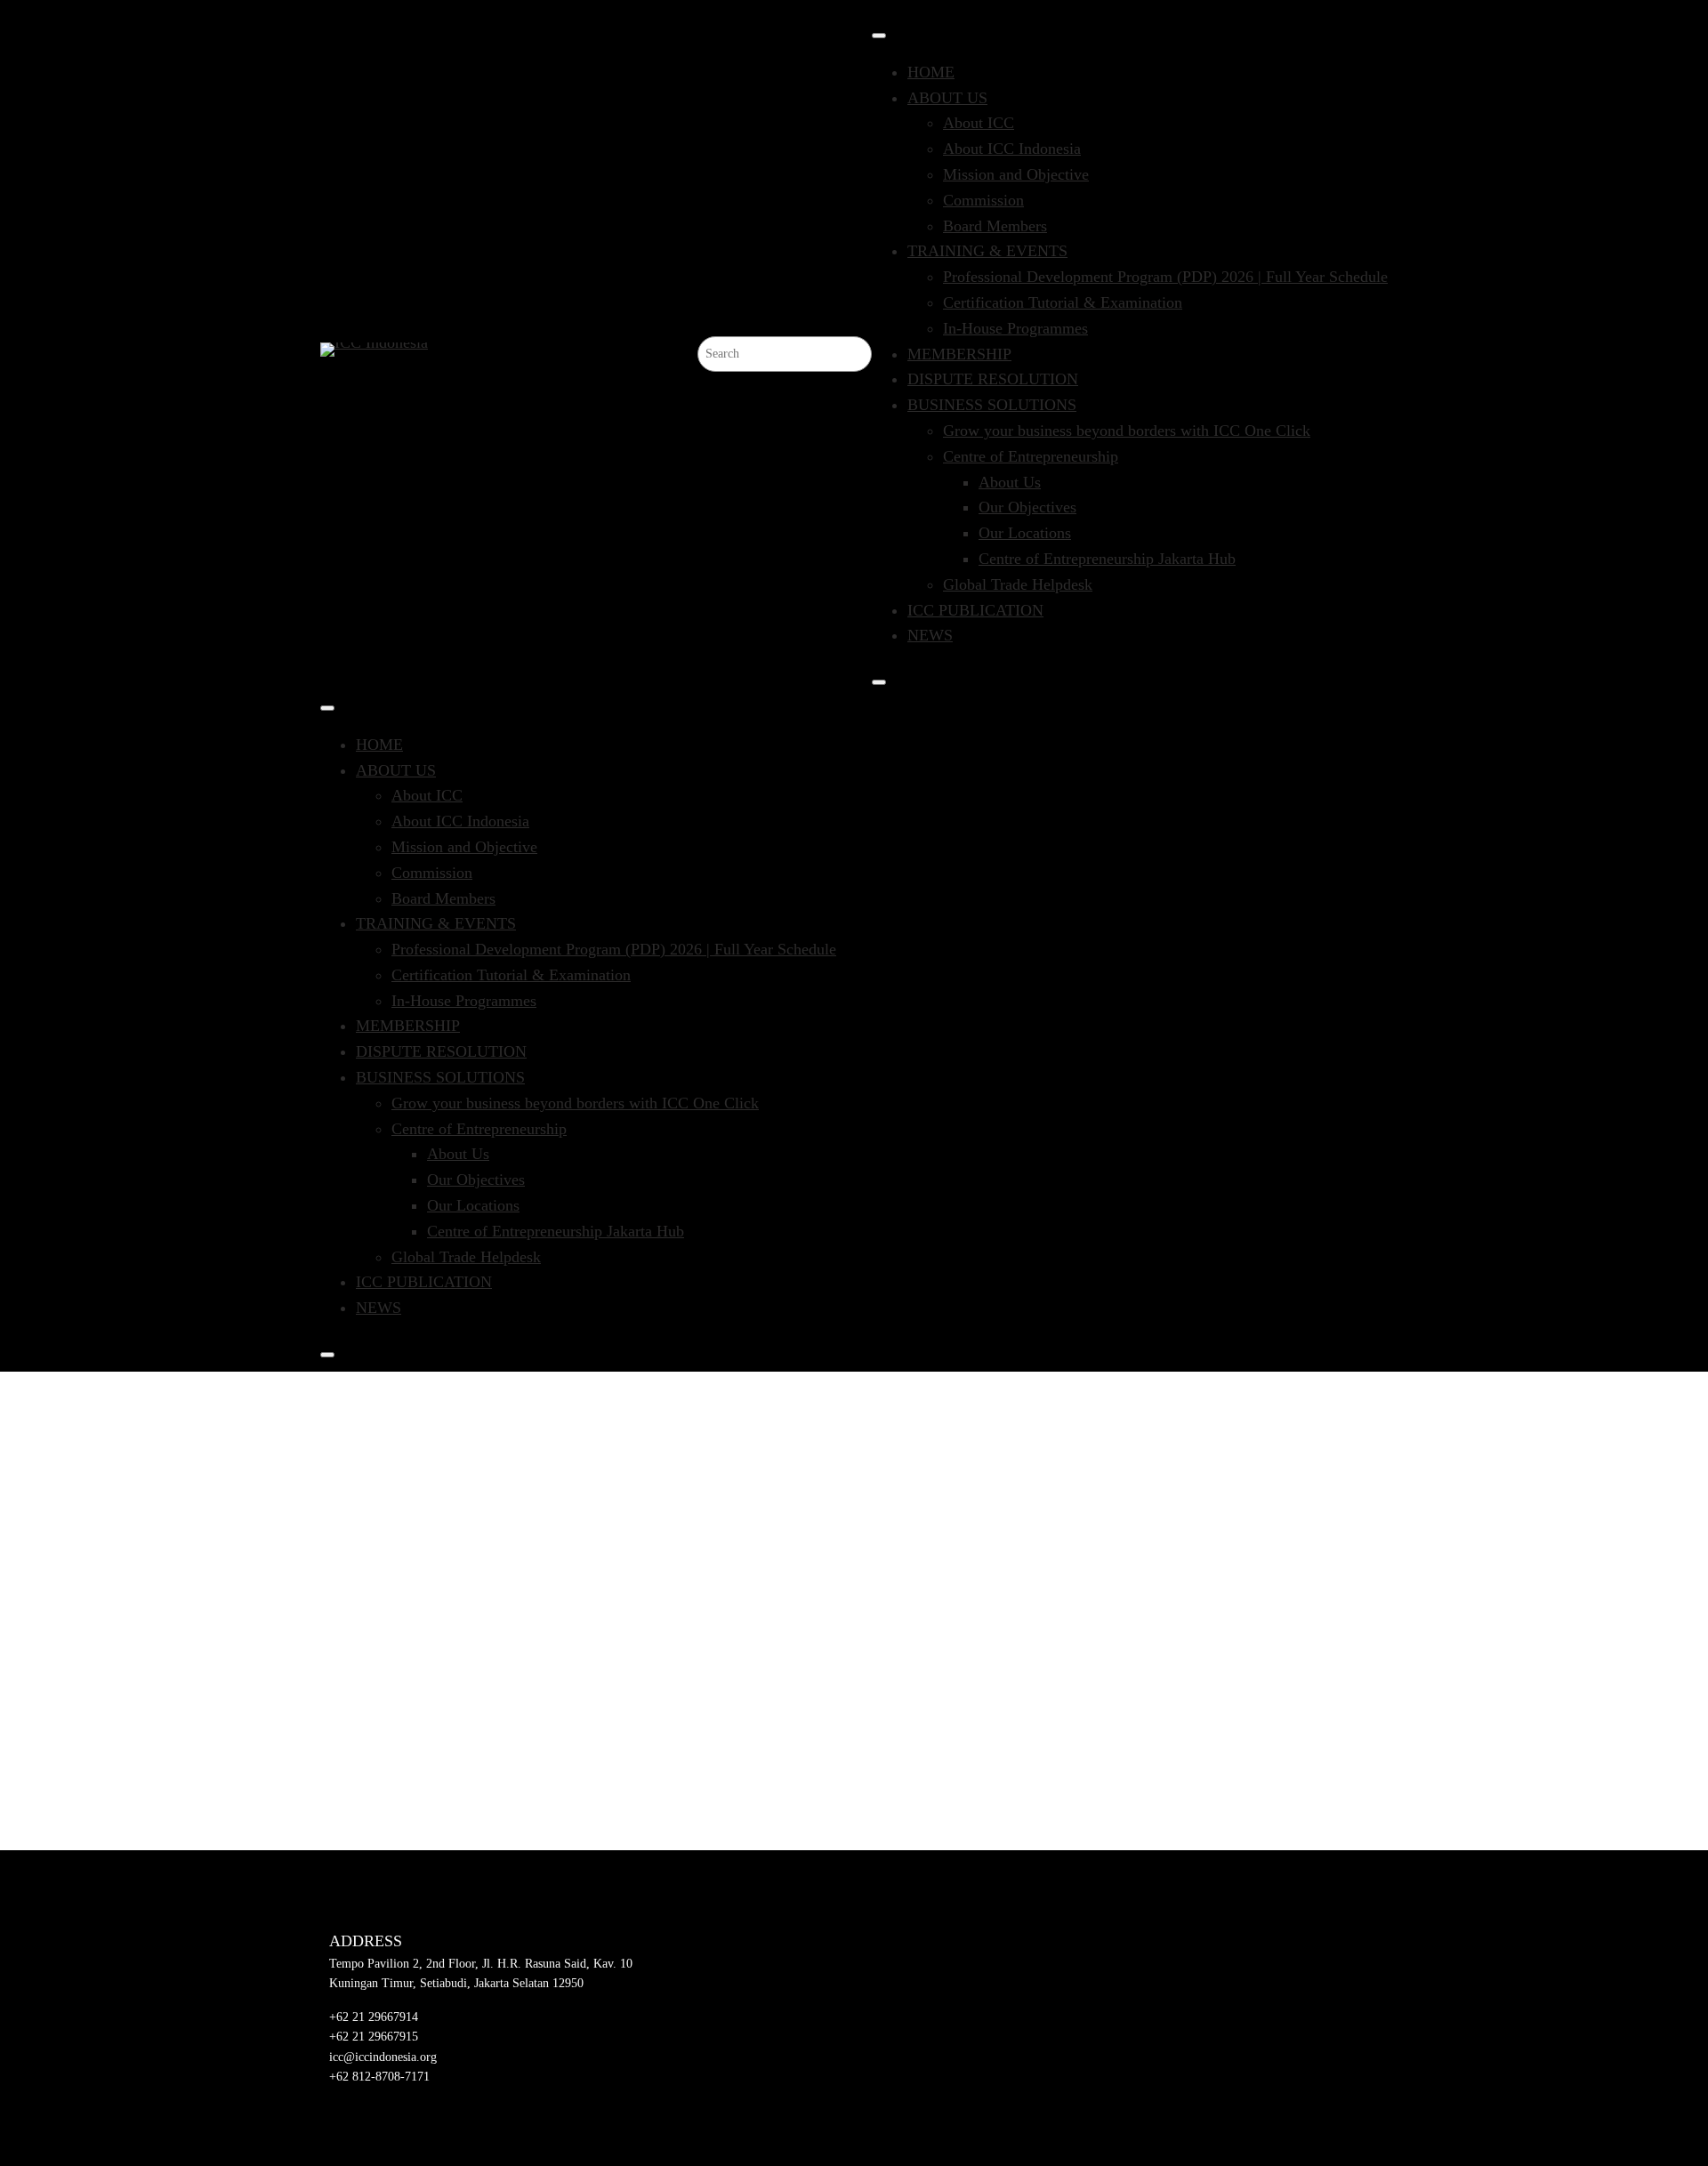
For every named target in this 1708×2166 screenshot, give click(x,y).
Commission (983, 200)
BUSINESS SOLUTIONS (992, 405)
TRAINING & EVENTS (987, 251)
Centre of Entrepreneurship (1031, 456)
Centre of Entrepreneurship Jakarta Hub (1107, 559)
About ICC (979, 123)
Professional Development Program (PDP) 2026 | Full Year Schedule (1165, 277)
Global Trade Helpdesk (1018, 584)
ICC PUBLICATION (975, 610)
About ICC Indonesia (1012, 149)
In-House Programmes (1015, 328)
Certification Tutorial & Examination (1063, 302)
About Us (1010, 482)
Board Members (995, 226)
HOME (931, 72)
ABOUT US (947, 98)
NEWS (930, 635)
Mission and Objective (1016, 174)
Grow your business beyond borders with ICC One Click (1127, 431)
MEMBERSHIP (959, 354)
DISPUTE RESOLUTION (993, 379)
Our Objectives (1027, 507)
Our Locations (1025, 533)
